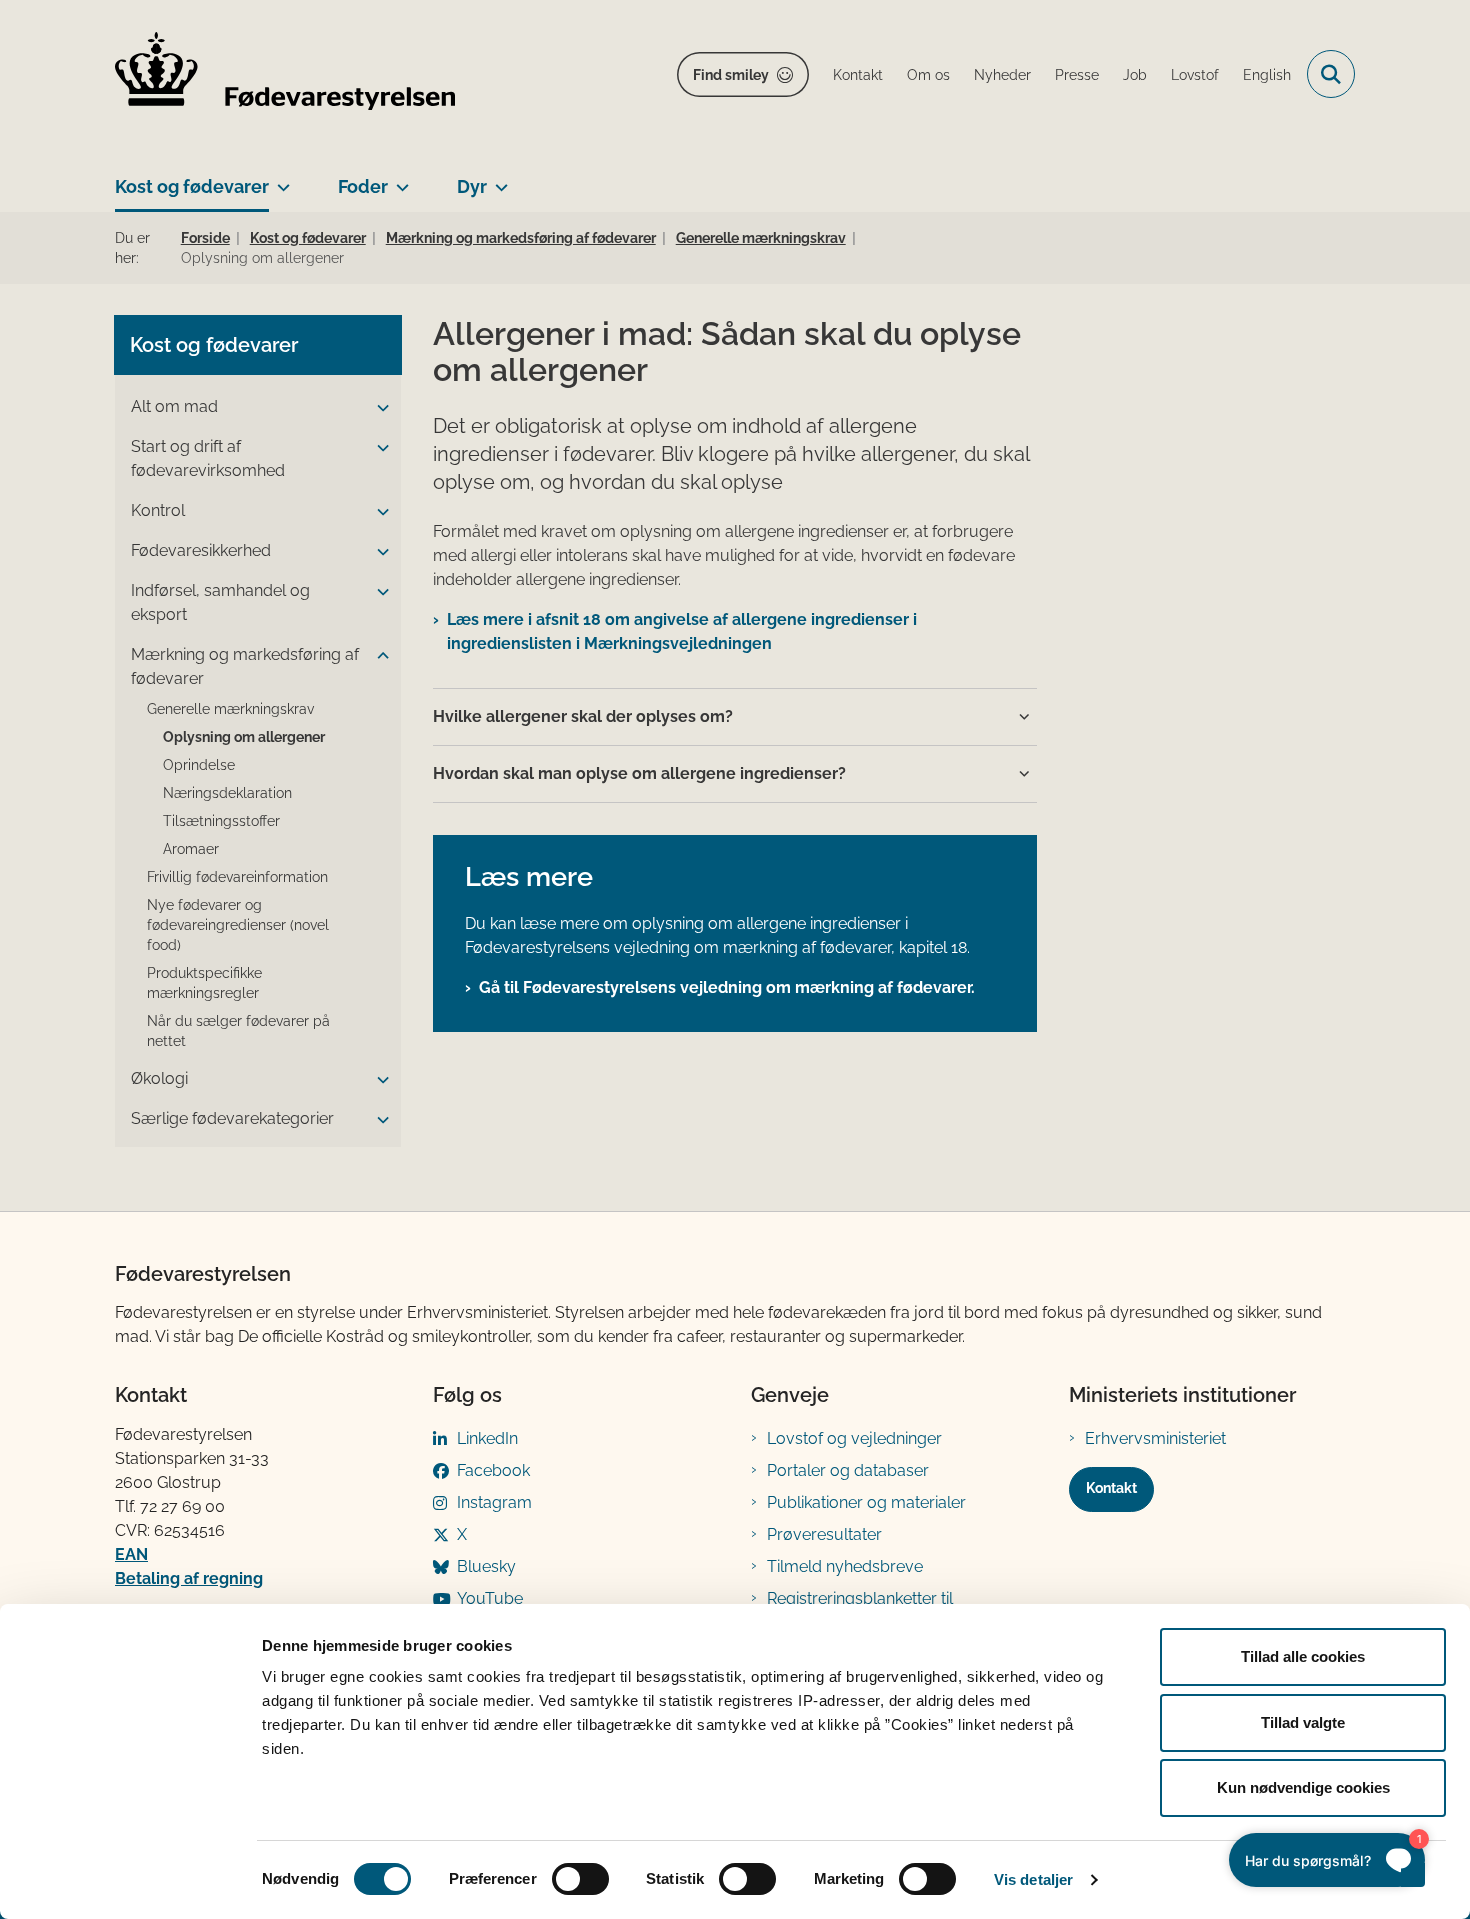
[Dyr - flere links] (497, 179)
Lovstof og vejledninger (854, 1438)
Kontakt (1111, 1488)
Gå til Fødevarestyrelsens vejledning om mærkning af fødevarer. (727, 987)
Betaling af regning (189, 1578)
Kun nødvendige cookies (1303, 1787)
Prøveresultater (824, 1534)
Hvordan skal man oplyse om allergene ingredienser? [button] (639, 773)
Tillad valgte (1303, 1722)
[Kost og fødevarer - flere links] (279, 179)
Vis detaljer (1033, 1879)
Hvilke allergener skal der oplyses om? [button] (583, 716)
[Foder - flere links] (398, 179)
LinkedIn (487, 1438)
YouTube (490, 1598)
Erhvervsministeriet (1155, 1438)
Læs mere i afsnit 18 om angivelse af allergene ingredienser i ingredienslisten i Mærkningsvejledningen (682, 631)
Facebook (493, 1470)
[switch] (580, 1879)
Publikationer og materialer (866, 1502)
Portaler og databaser (848, 1470)
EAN (131, 1554)
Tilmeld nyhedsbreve (845, 1566)
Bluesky (486, 1566)
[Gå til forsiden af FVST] (285, 74)
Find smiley (731, 75)
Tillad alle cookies (1303, 1656)
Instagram (494, 1502)
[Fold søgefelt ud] (1331, 74)
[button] (378, 408)
